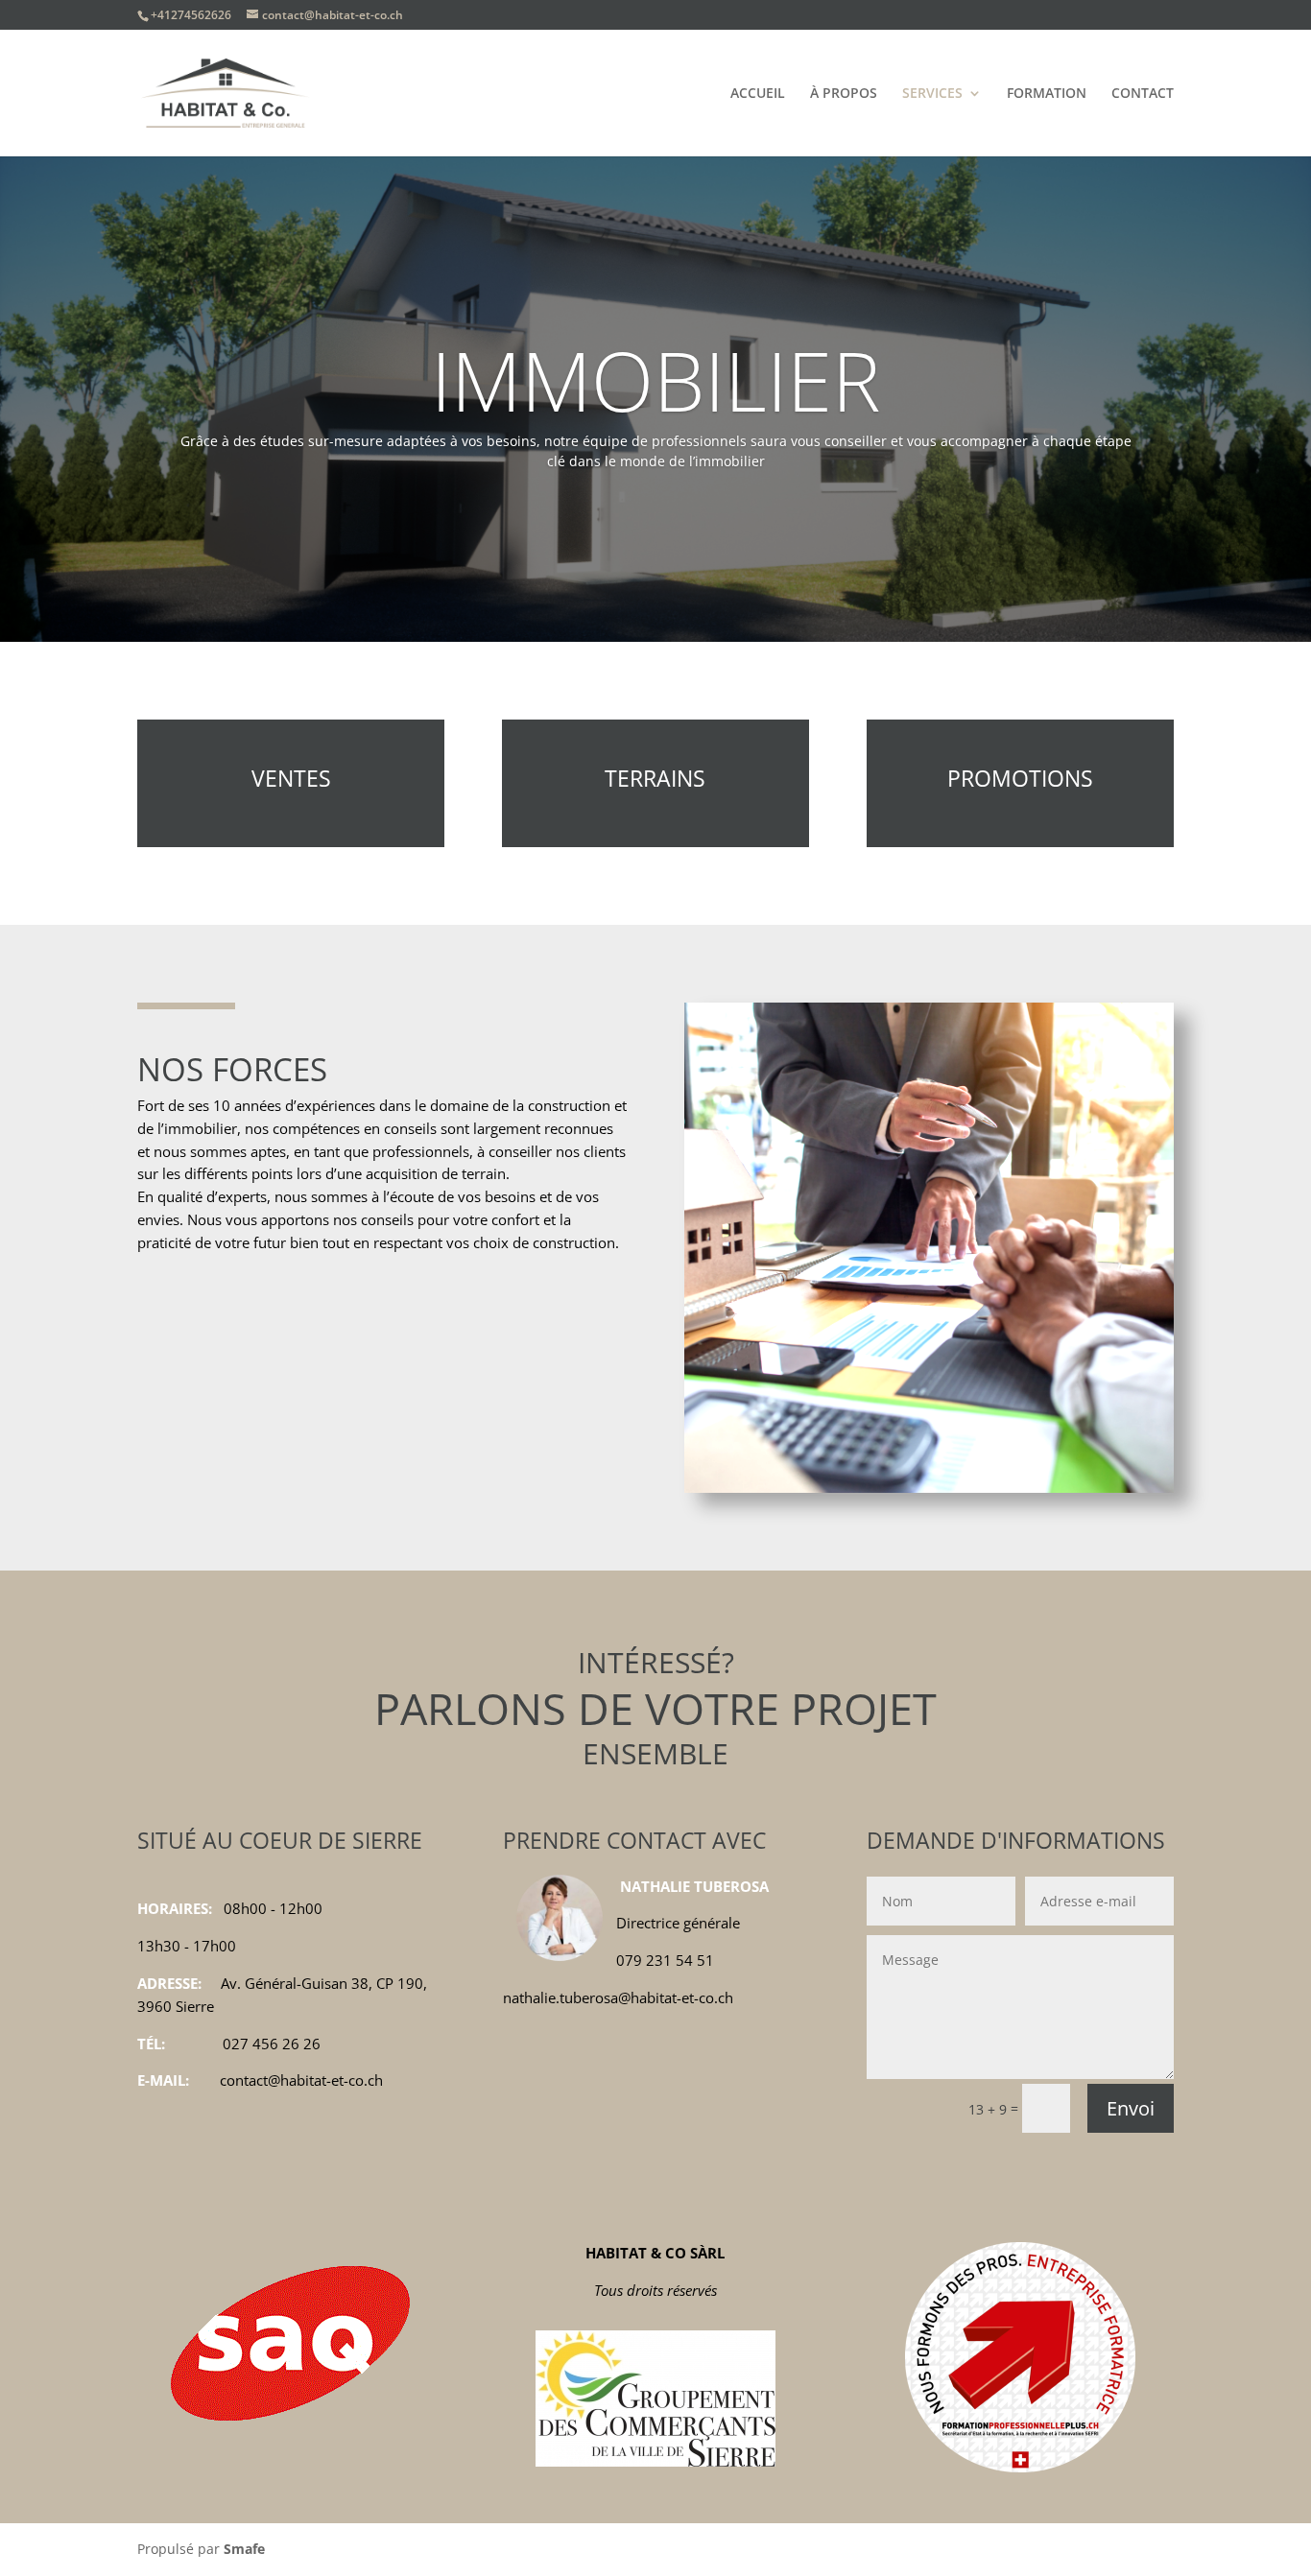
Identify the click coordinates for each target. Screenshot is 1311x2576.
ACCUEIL (758, 94)
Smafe (244, 2549)
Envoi (1131, 2108)
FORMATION (1047, 94)
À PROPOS (844, 94)
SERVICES (932, 94)
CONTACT (1143, 94)
